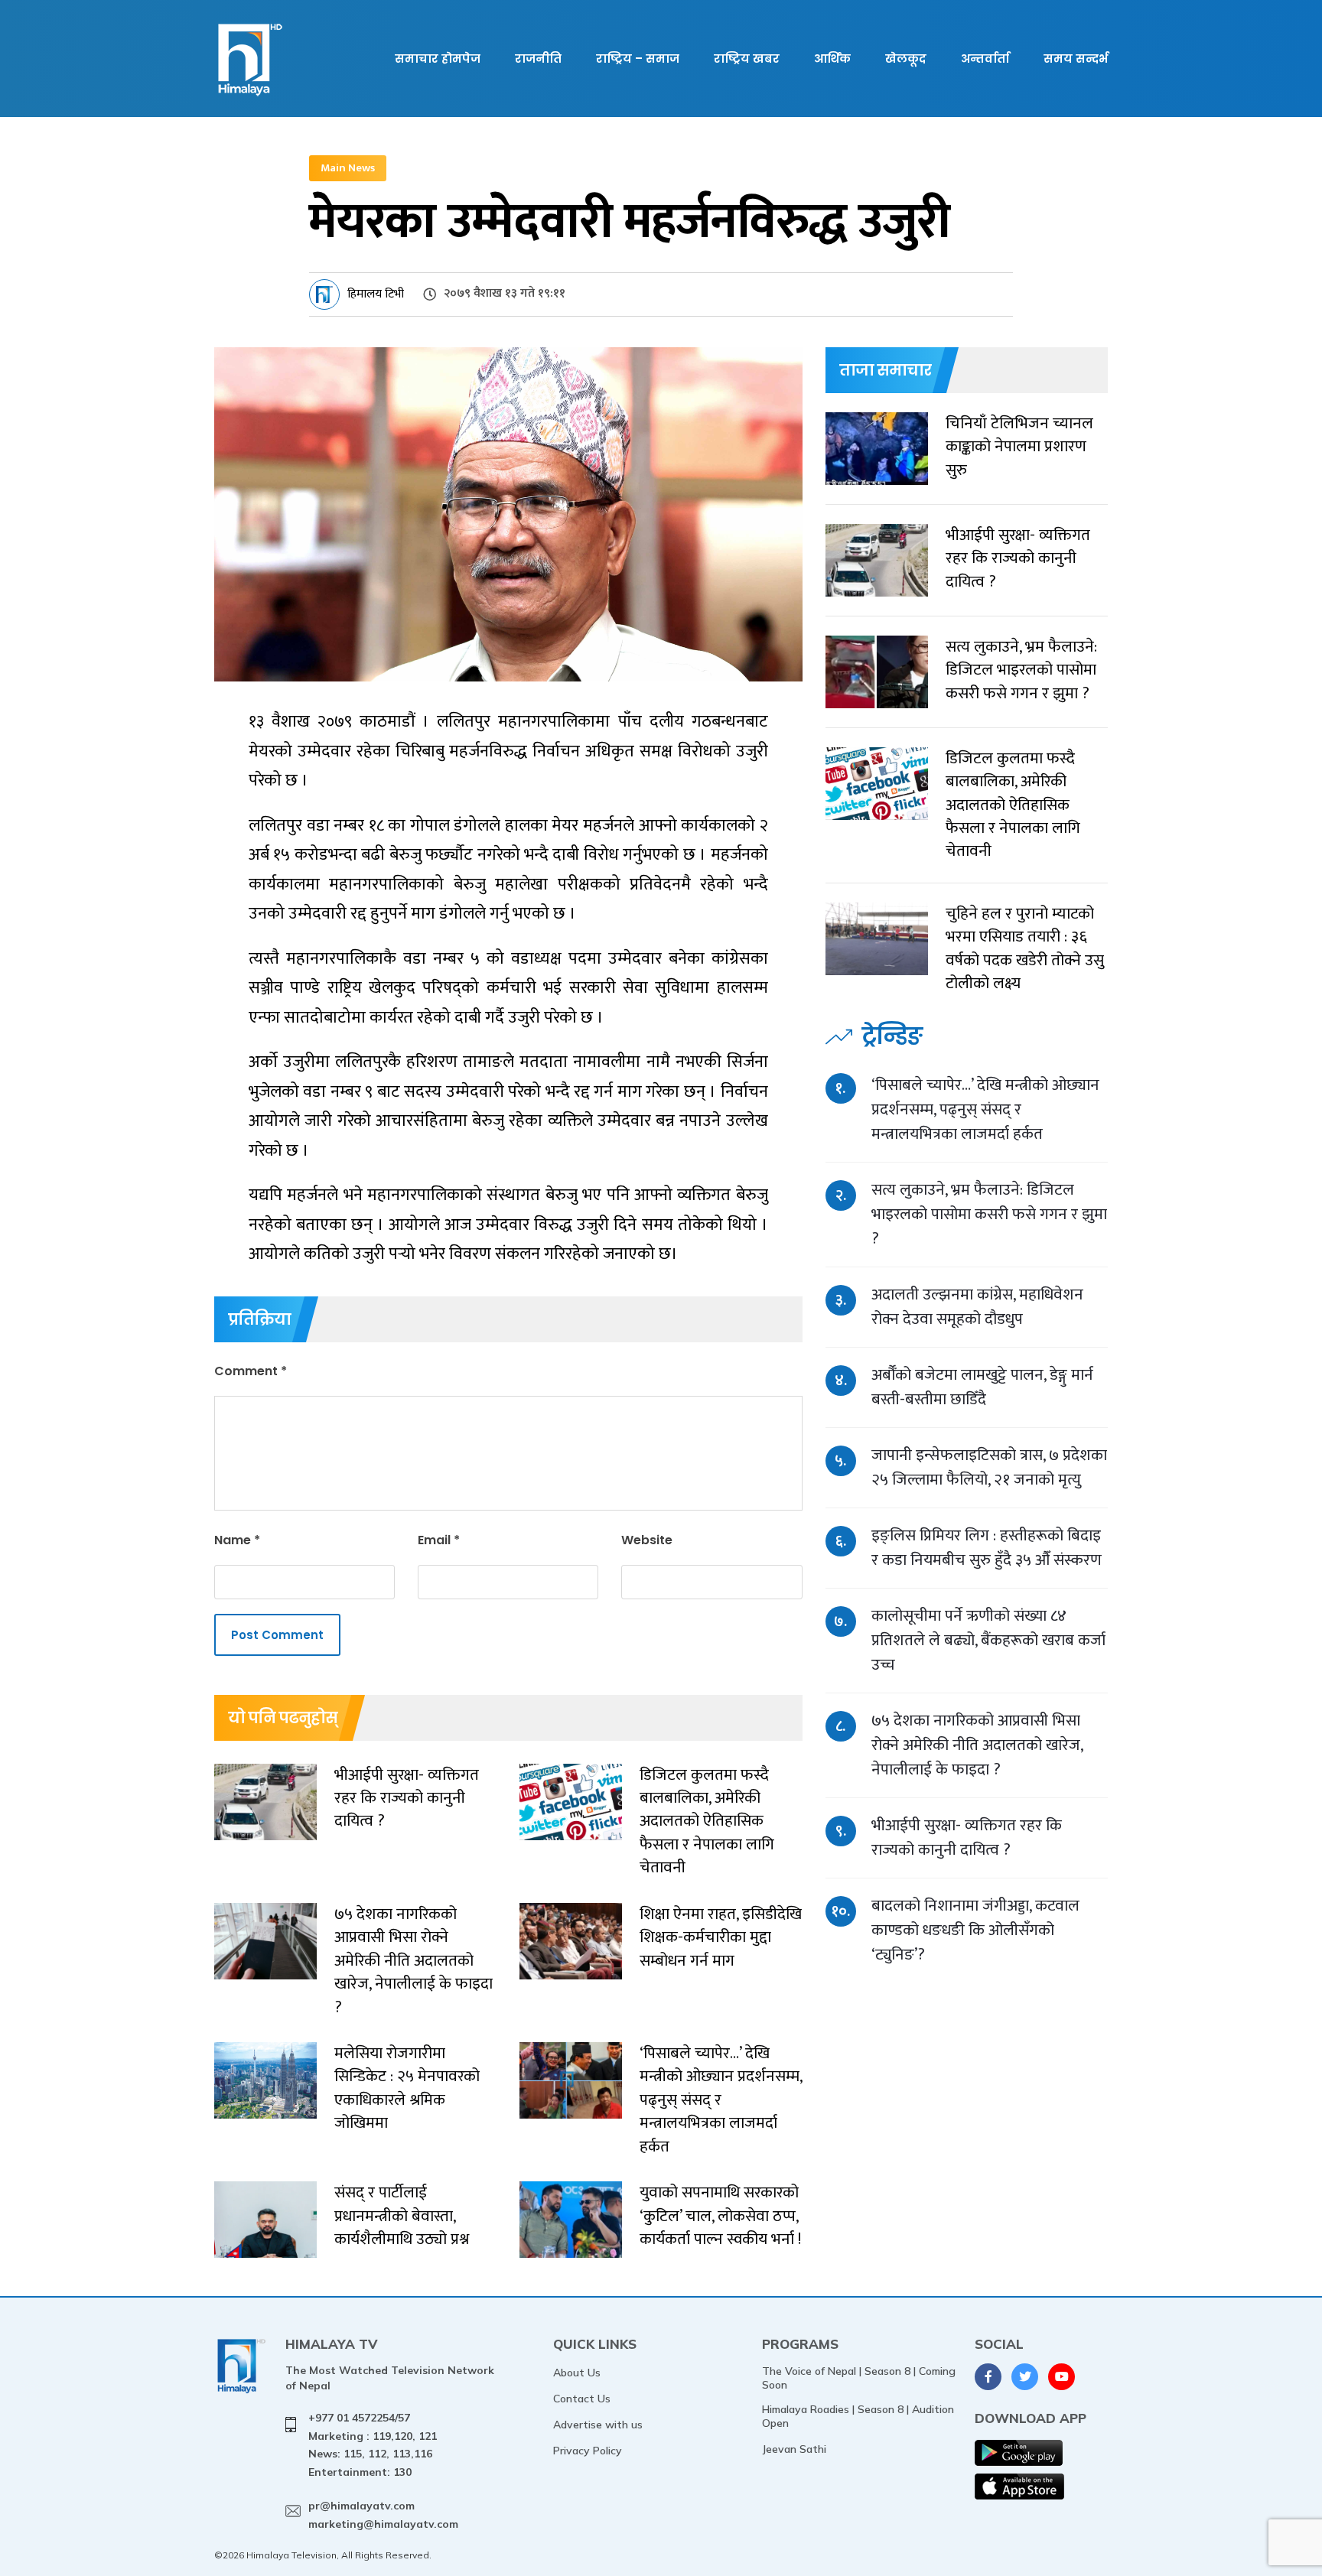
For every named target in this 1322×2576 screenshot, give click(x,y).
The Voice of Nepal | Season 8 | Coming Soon (859, 2378)
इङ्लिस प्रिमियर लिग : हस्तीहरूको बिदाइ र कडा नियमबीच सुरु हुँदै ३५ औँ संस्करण (987, 1548)
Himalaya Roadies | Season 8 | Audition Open (858, 2416)
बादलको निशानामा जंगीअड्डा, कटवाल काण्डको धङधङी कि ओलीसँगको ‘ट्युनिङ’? (975, 1930)
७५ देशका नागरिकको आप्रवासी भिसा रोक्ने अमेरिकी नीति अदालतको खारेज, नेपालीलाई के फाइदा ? (977, 1745)
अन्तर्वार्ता (985, 59)
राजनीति (538, 59)
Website (647, 1540)
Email (439, 1540)
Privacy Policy (588, 2451)
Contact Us (582, 2399)
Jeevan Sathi (794, 2449)
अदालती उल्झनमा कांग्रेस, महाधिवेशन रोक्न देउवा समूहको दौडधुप (977, 1307)
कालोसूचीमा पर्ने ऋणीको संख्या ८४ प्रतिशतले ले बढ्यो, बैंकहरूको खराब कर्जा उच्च (988, 1640)
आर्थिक (832, 59)
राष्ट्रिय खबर (747, 59)
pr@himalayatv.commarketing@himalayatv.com (383, 2515)
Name (237, 1540)
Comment (251, 1371)
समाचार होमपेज (438, 59)
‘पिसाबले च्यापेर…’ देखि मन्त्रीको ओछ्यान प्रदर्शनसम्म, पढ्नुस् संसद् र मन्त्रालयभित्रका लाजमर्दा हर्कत (985, 1109)
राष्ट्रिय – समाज (638, 59)
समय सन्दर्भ (1076, 59)
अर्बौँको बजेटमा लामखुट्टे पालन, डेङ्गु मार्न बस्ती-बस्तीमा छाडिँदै (982, 1387)
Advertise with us (598, 2425)
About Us (577, 2373)
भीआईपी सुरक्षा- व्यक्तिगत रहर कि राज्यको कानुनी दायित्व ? (967, 1838)
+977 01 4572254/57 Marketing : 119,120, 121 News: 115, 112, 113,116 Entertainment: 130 (373, 2445)
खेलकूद (906, 59)
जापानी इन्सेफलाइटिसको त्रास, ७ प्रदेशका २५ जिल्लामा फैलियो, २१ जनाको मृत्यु (989, 1467)
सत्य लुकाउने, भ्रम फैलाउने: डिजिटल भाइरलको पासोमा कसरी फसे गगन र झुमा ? (989, 1214)
